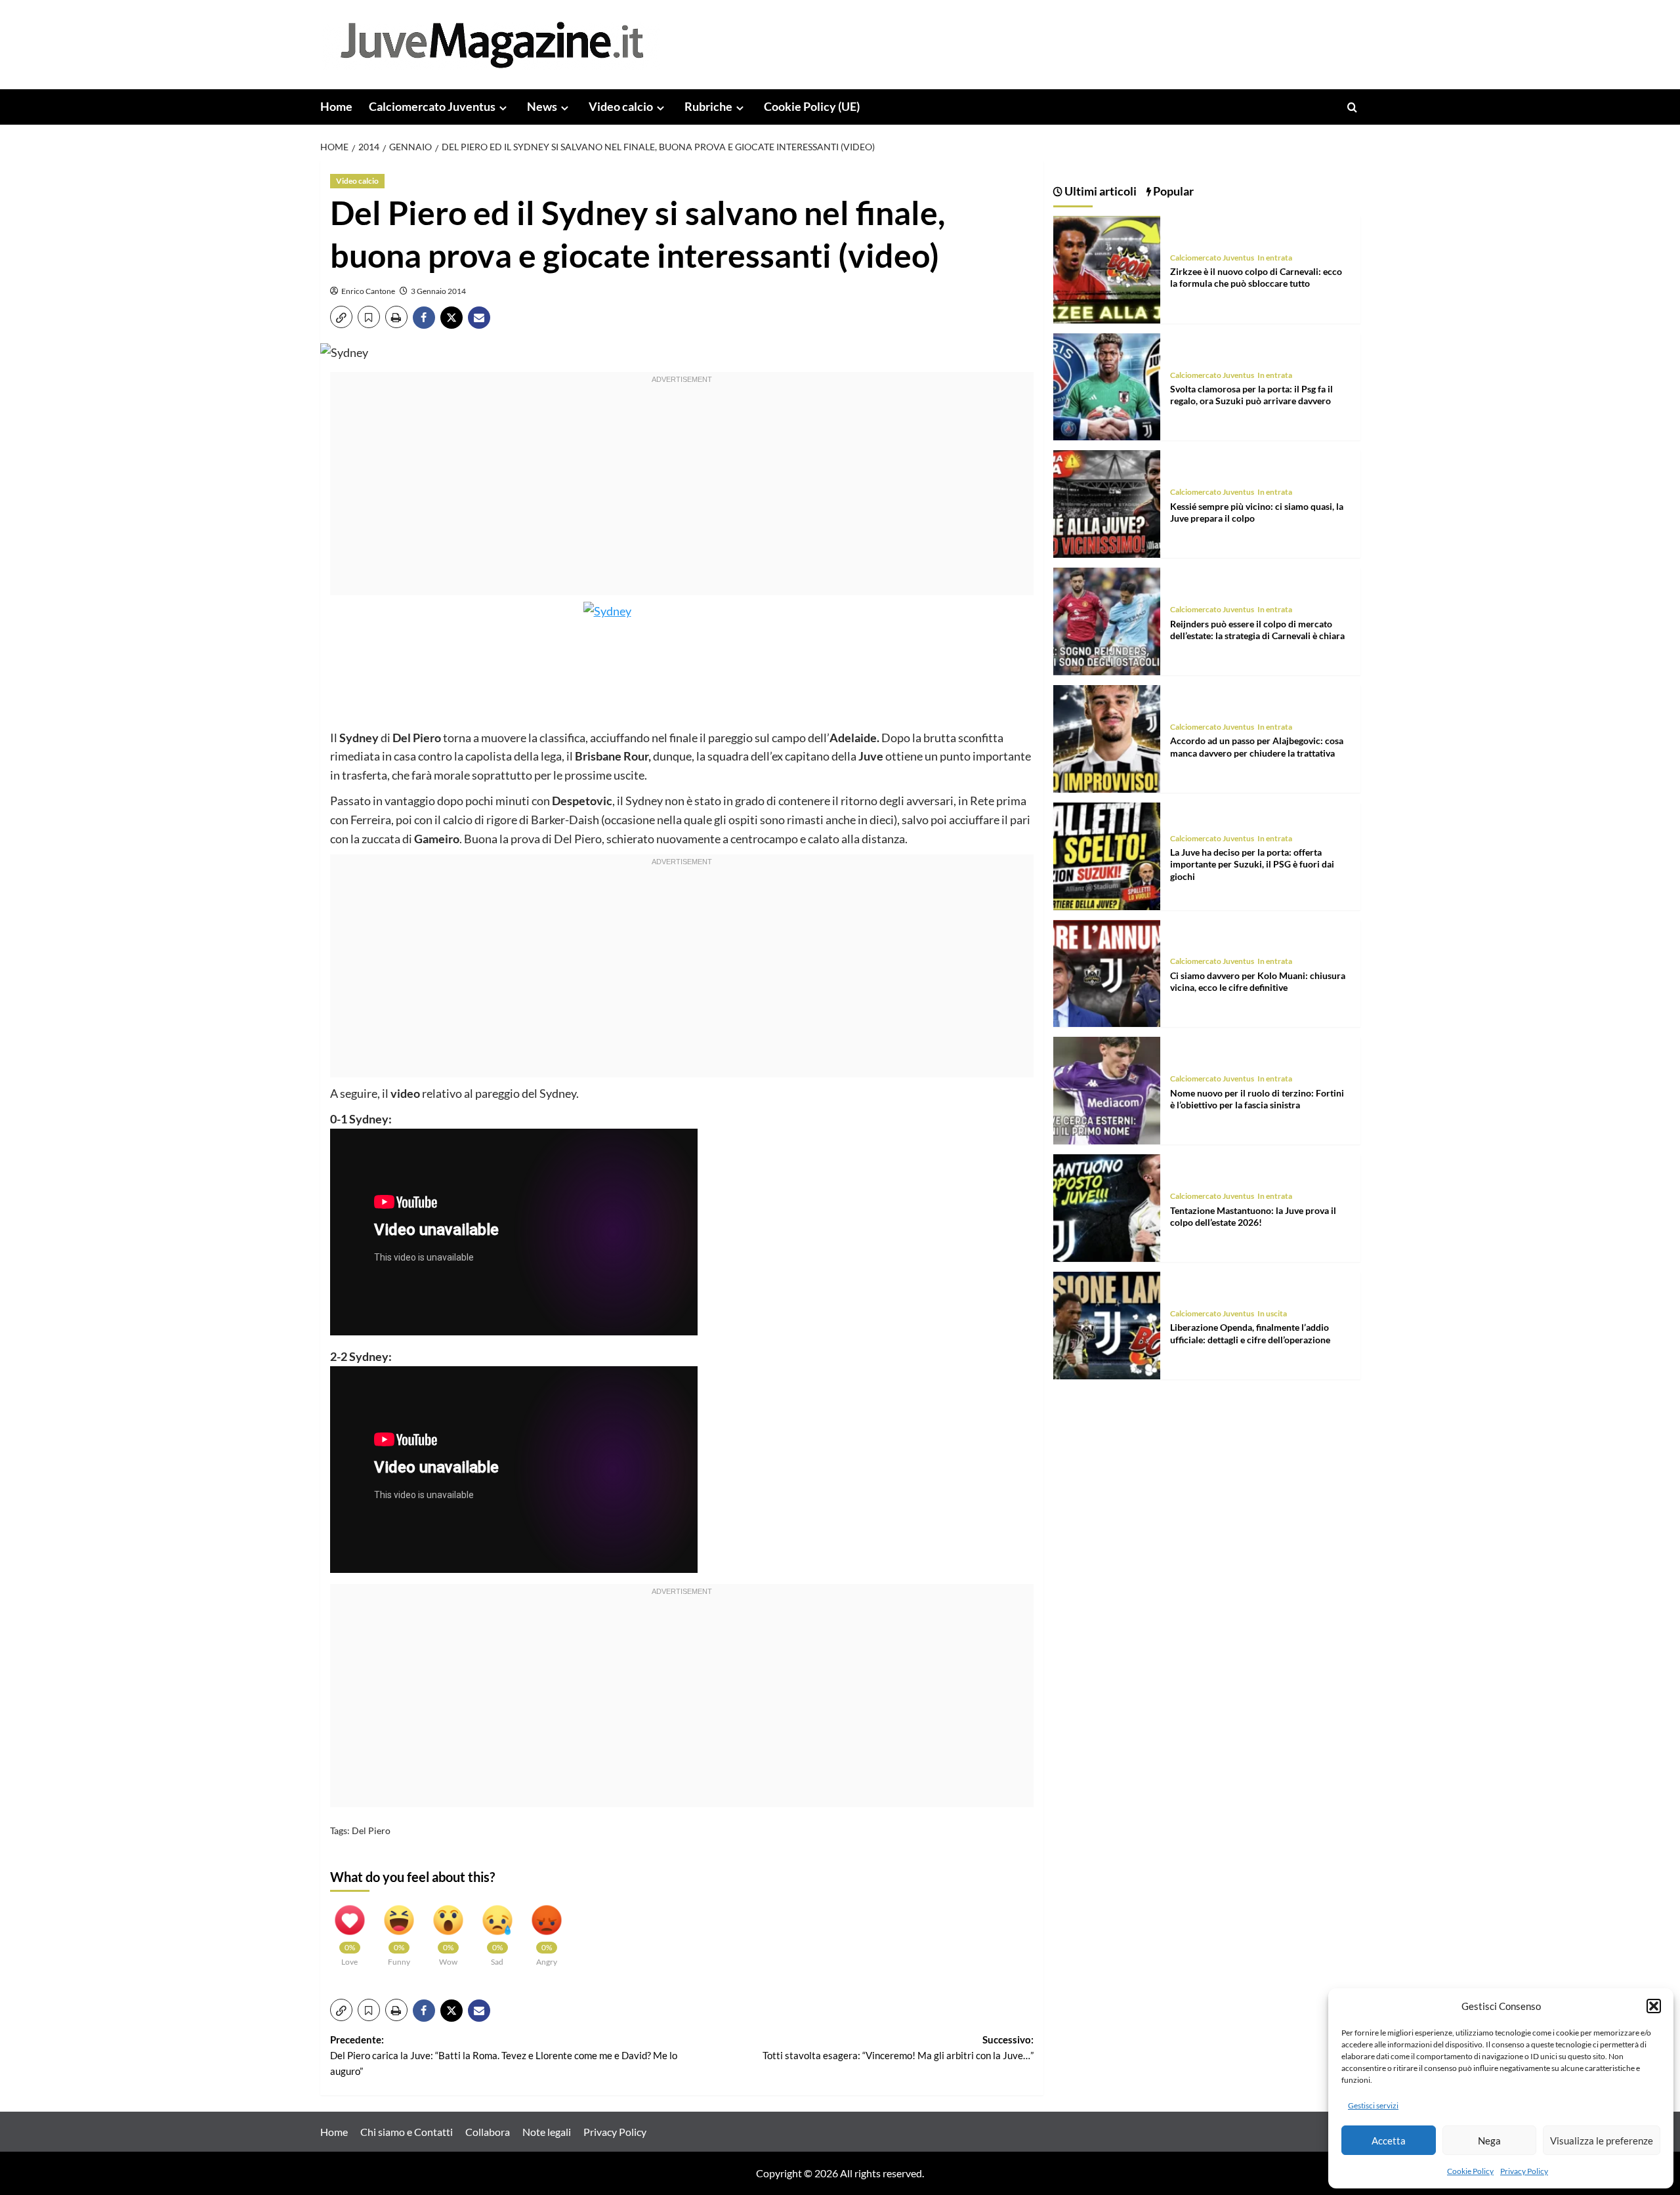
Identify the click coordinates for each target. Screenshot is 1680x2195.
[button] (1654, 2006)
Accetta (1389, 2141)
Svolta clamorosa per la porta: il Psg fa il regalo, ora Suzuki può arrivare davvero (1251, 395)
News (542, 106)
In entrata (1275, 258)
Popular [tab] (1172, 191)
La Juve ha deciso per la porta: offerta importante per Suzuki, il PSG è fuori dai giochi (1252, 864)
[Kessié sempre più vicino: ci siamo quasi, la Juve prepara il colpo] (1107, 502)
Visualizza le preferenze (1602, 2141)
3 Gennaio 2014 (438, 291)
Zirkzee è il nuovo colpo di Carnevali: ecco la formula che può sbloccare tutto (1256, 277)
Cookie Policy (1470, 2171)
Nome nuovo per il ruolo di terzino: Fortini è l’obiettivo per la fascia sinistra (1257, 1099)
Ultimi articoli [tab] (1100, 191)
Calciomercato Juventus (432, 106)
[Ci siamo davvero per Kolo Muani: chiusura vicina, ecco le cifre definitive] (1107, 972)
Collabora (488, 2132)
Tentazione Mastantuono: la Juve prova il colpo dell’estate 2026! (1253, 1216)
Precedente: (504, 2055)
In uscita (1272, 1313)
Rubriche (708, 106)
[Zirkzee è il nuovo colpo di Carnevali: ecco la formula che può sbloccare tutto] (1107, 268)
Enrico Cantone (368, 291)
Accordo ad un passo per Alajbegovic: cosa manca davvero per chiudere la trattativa (1257, 746)
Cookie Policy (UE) (812, 106)
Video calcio (621, 106)
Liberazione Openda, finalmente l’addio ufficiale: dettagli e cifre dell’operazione (1250, 1333)
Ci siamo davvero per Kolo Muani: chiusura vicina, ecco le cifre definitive (1258, 981)
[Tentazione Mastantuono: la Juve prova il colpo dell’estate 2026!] (1107, 1206)
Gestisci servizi (1373, 2105)
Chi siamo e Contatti (407, 2132)
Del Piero (371, 1830)
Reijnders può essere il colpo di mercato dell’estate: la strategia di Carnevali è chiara (1257, 630)
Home (336, 106)
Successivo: (898, 2047)
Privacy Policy (1524, 2171)
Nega (1489, 2141)
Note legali (547, 2132)
